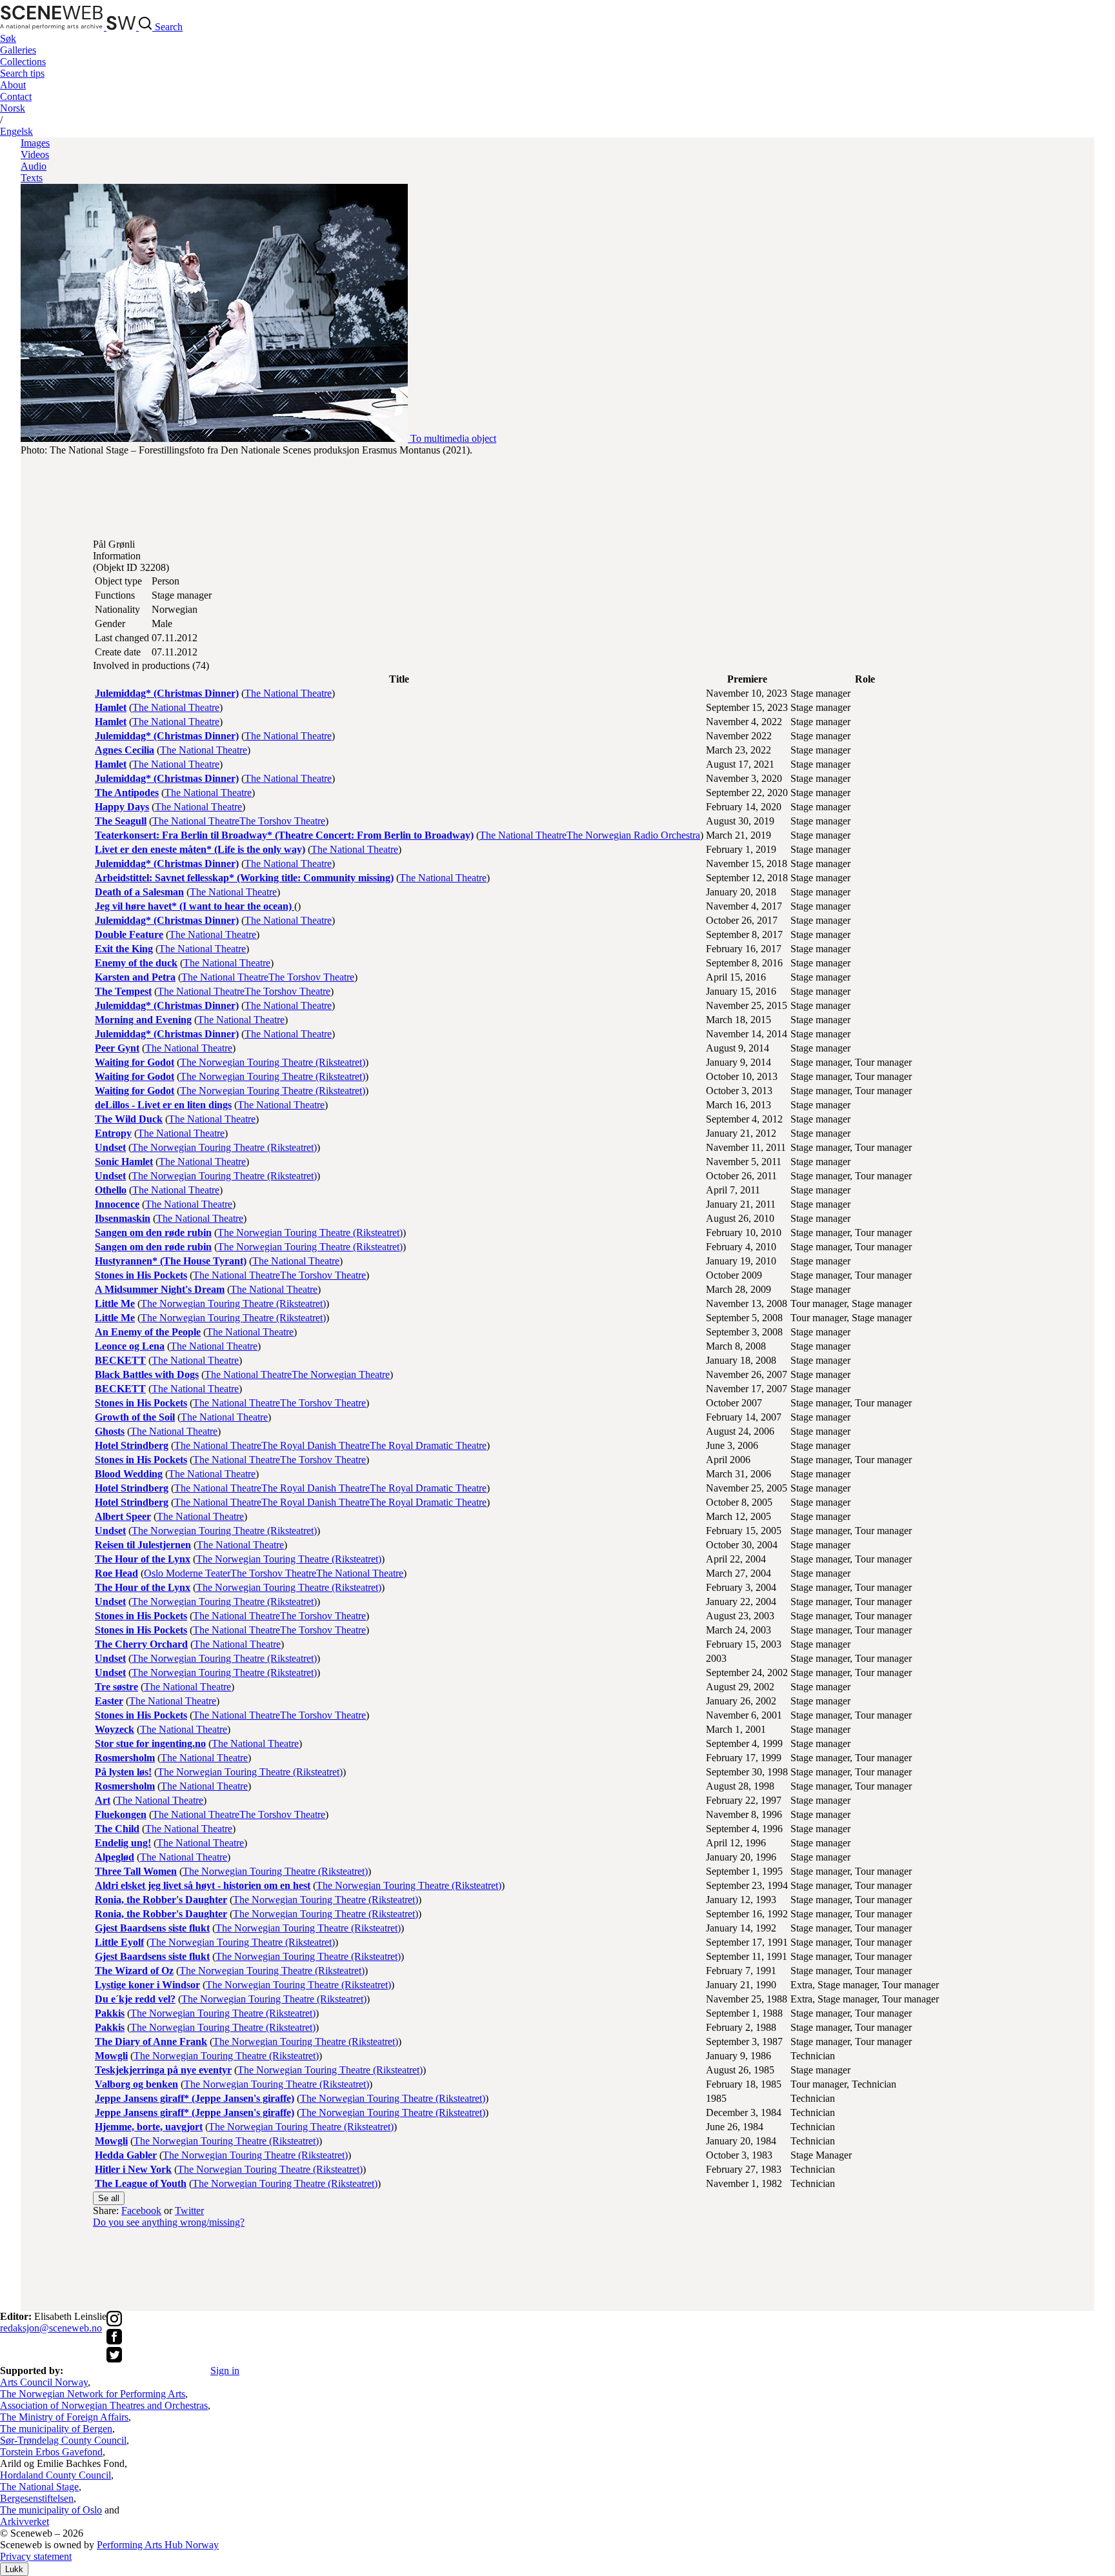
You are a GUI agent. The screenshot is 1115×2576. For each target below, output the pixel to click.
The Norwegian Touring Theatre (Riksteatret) (273, 1062)
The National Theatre (288, 693)
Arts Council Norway (44, 2382)
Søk (8, 38)
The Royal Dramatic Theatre (428, 1445)
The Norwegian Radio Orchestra (633, 835)
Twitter (189, 2211)
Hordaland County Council (55, 2475)
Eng (16, 131)
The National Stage (39, 2487)
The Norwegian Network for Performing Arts (93, 2394)
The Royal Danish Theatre (316, 1445)
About (13, 85)
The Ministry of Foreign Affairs (64, 2417)
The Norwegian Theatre (341, 1374)
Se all (109, 2198)
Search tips (22, 73)
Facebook (141, 2211)
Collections (23, 62)
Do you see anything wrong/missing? (169, 2222)
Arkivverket (25, 2521)
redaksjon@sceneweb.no (51, 2328)
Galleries (18, 50)
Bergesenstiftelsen (37, 2498)
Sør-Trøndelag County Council (63, 2440)
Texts (32, 178)
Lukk (14, 2569)
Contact (16, 96)
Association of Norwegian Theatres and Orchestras (104, 2405)
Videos (35, 155)
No (13, 108)
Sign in (225, 2371)
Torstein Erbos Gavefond (51, 2452)
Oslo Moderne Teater (187, 1573)
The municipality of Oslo (51, 2510)
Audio (34, 166)
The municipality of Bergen (56, 2429)
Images (35, 143)
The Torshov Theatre (282, 821)
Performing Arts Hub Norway (158, 2545)
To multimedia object (453, 438)
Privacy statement (36, 2556)
